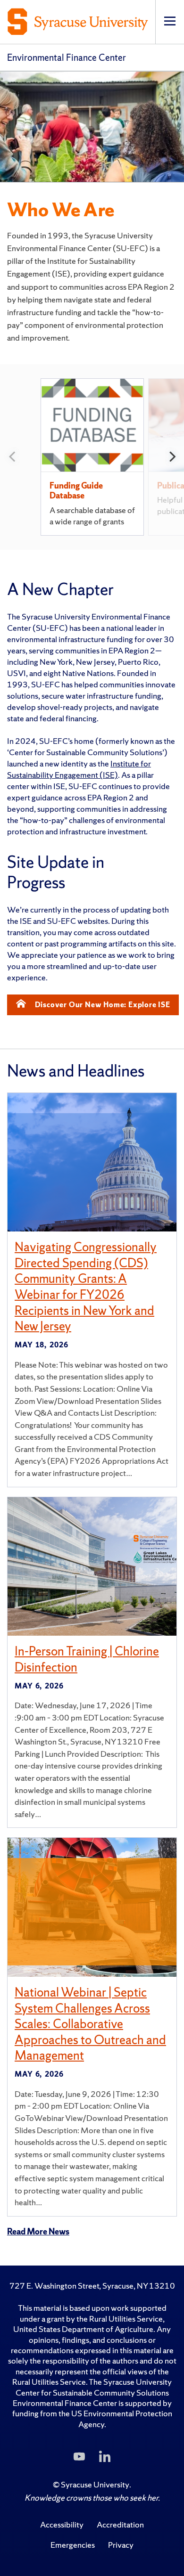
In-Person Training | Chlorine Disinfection (87, 1659)
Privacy (121, 2545)
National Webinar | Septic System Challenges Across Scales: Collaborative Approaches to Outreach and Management (90, 2024)
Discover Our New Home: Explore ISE (103, 1005)
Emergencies (73, 2545)
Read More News (38, 2231)
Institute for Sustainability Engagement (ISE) (79, 769)
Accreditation (120, 2524)
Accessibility (62, 2524)
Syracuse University (95, 2484)
